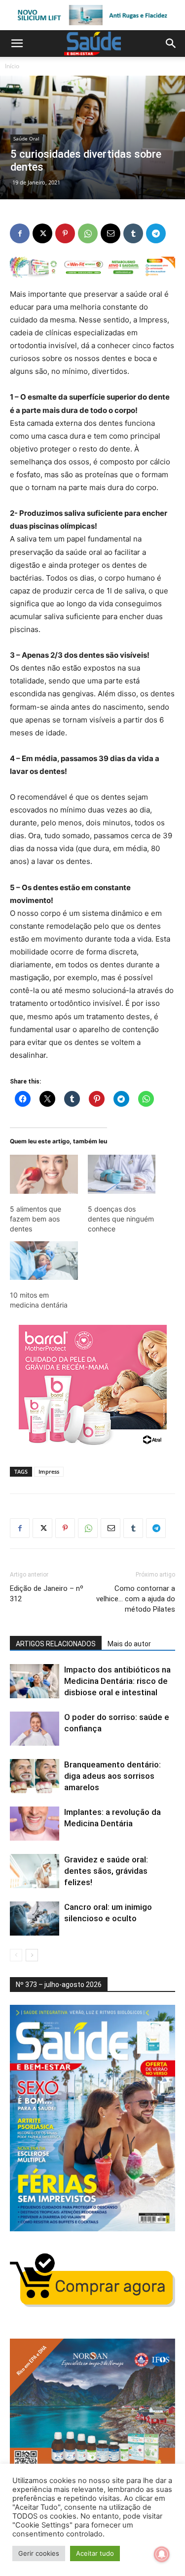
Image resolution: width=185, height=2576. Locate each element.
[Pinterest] (65, 233)
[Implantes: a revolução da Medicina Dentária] (35, 1824)
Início (12, 66)
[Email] (111, 233)
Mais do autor (129, 1644)
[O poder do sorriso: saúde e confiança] (35, 1729)
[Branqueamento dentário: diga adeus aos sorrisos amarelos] (35, 1776)
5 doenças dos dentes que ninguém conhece (121, 1219)
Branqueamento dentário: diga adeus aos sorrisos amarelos (112, 1776)
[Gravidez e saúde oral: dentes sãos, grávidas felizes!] (35, 1871)
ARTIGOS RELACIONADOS (56, 1644)
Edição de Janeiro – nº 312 (47, 1594)
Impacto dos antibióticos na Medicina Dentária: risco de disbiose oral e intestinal (117, 1681)
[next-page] (32, 1955)
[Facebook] (20, 233)
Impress (49, 1471)
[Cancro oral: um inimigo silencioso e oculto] (35, 1919)
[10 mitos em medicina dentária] (44, 1261)
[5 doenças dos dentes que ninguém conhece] (122, 1174)
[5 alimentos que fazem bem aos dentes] (44, 1174)
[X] (42, 233)
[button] (17, 44)
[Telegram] (156, 233)
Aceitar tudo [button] (95, 2553)
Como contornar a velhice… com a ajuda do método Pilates (136, 1599)
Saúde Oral (26, 138)
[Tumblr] (133, 233)
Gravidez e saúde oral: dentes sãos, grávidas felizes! (106, 1871)
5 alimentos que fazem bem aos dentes (36, 1219)
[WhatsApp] (88, 233)
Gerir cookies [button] (39, 2553)
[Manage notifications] (162, 2554)
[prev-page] (16, 1955)
